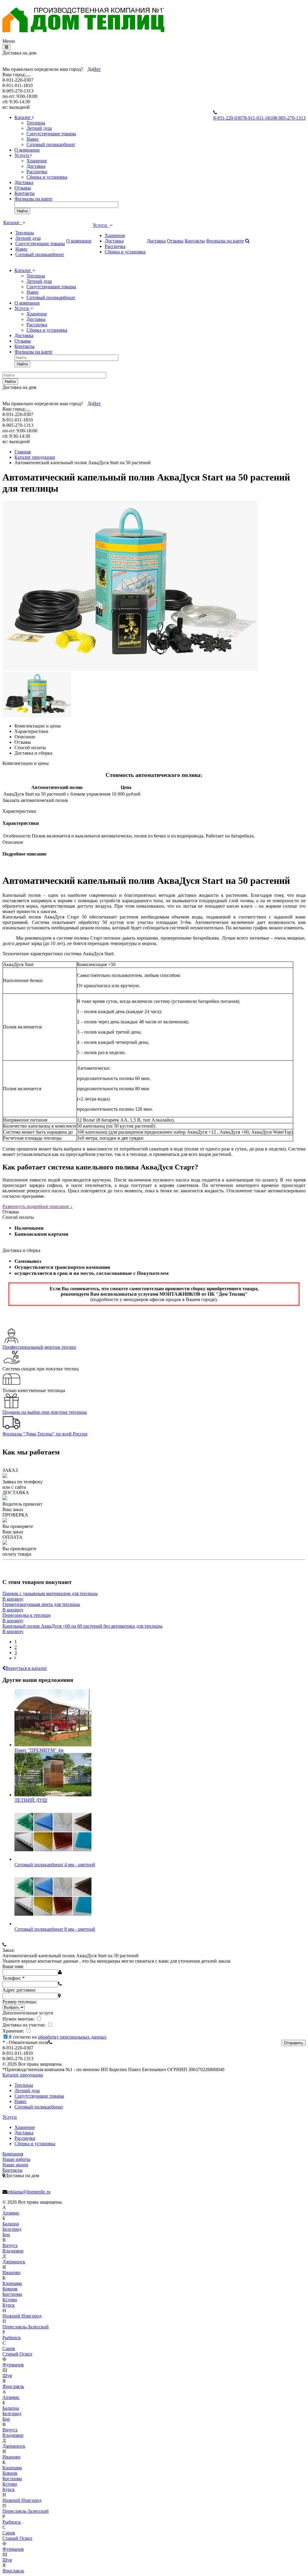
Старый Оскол (17, 2354)
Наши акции (15, 2165)
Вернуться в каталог (26, 1668)
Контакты (25, 193)
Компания (13, 2154)
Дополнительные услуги (28, 2013)
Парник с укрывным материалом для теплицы (50, 1593)
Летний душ (39, 128)
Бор (6, 2235)
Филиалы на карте (33, 199)
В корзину (13, 1599)
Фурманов (13, 2365)
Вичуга (10, 2245)
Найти (22, 211)
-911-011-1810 (259, 118)
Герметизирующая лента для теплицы (41, 1604)
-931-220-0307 (229, 118)
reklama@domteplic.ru (29, 2192)
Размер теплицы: (20, 2002)
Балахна (11, 2224)
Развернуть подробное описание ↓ (38, 1206)
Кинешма (12, 2283)
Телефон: (14, 1978)
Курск (9, 2305)
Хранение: (14, 2031)
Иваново (11, 2272)
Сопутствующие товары (51, 134)
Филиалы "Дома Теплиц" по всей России (45, 1434)
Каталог (23, 117)
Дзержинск (14, 2262)
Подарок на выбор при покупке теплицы (45, 1412)
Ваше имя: (13, 1966)
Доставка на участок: (25, 2025)
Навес (33, 139)
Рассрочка (37, 172)
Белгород (12, 2229)
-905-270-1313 (290, 118)
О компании (27, 150)
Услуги (22, 155)
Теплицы (36, 123)
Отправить (294, 2043)
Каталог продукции (23, 2075)
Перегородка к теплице (26, 1615)
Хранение (37, 161)
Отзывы (23, 188)
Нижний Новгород (22, 2316)
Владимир (13, 2251)
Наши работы (16, 2159)
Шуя (7, 2376)
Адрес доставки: (19, 1990)
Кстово (10, 2300)
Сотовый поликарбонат (51, 144)
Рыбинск (12, 2338)
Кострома (12, 2294)
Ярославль (13, 2386)
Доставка (36, 166)
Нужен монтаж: (19, 2019)
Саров (9, 2348)
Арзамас (11, 2213)
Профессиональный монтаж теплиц (39, 1347)
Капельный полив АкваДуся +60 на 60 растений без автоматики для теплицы (82, 1626)
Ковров (10, 2289)
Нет (97, 69)
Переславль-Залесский (26, 2327)
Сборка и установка (47, 177)
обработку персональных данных (72, 2037)
